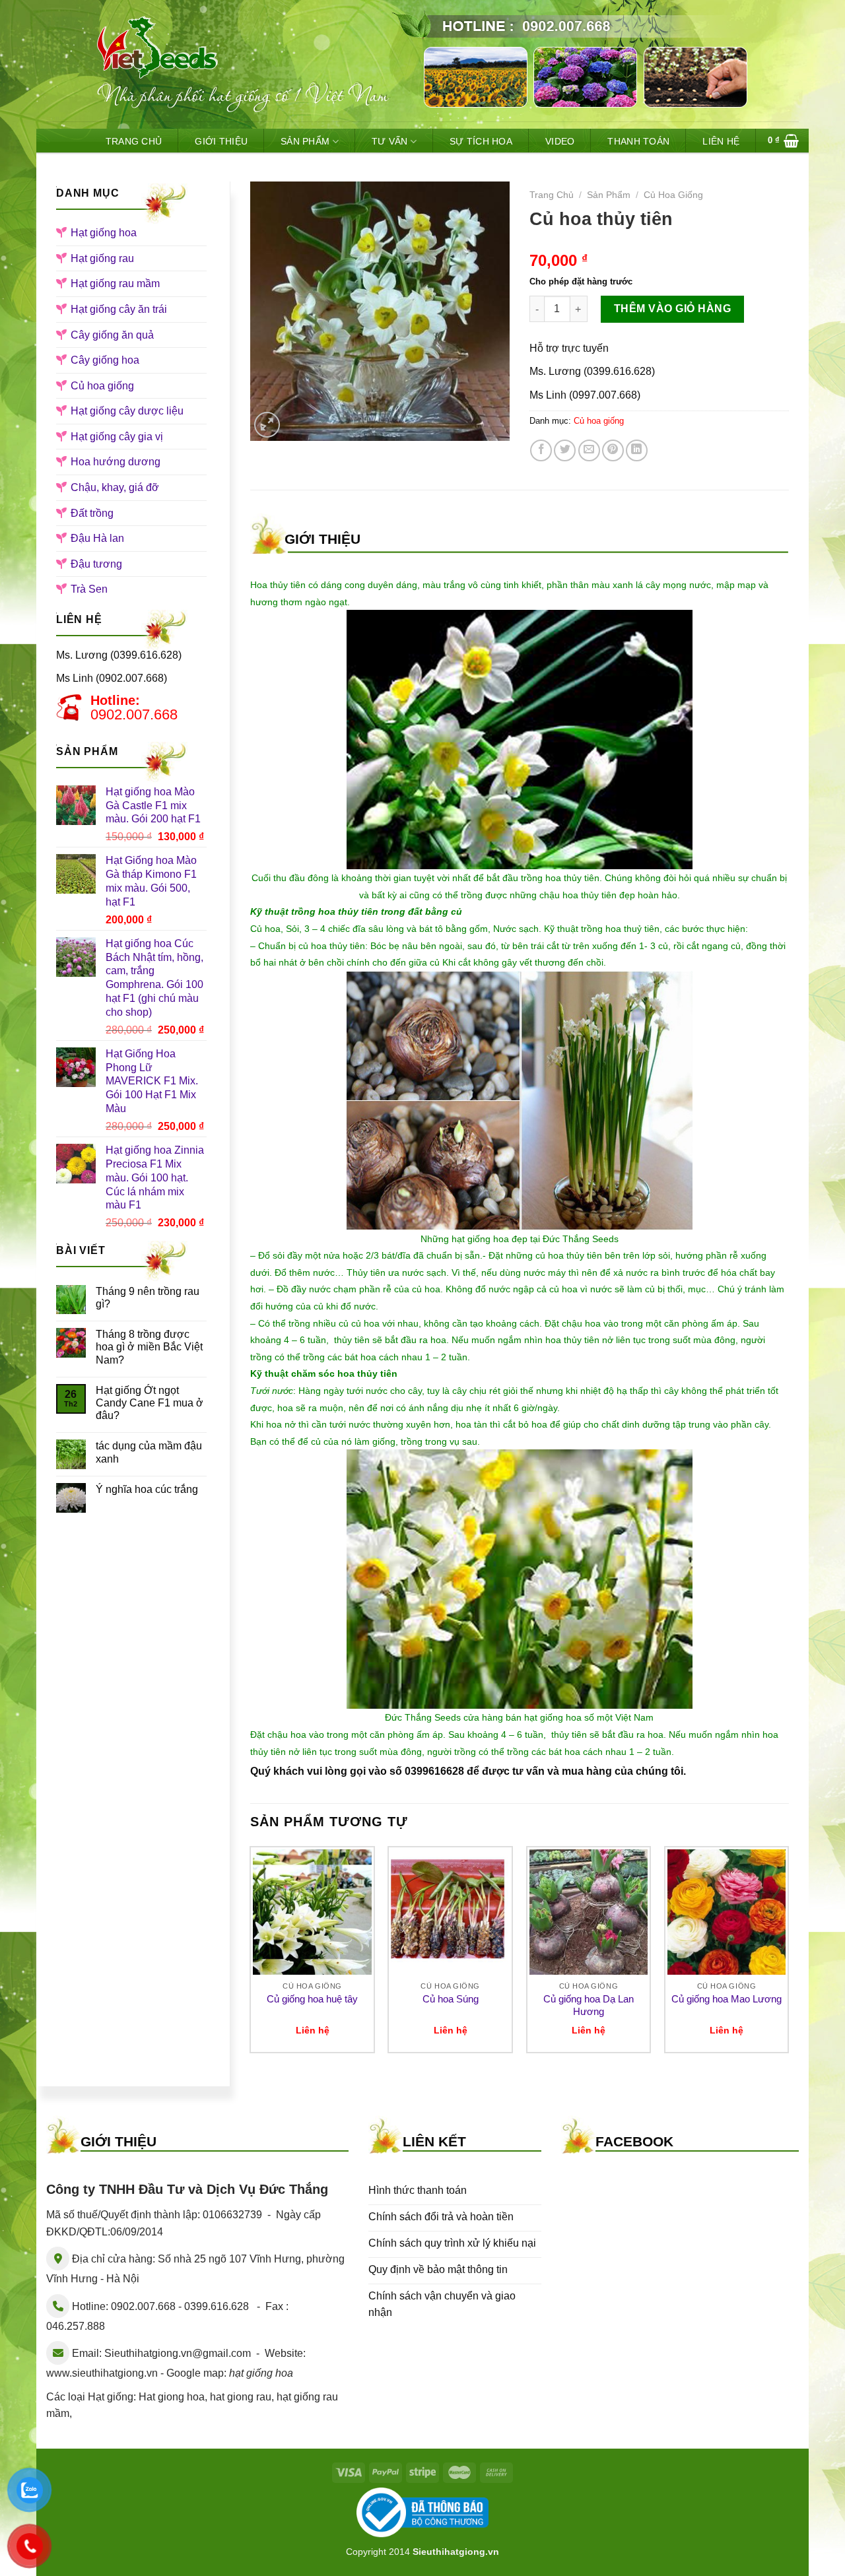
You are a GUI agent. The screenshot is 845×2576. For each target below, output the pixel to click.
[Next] (788, 1955)
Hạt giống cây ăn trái (119, 309)
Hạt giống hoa (104, 233)
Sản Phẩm (305, 141)
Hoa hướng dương (116, 462)
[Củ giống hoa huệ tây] (312, 1912)
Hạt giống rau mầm (115, 283)
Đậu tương (96, 564)
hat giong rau (241, 2397)
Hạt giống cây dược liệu (127, 411)
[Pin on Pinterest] (613, 450)
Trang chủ (552, 195)
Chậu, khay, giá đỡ (115, 487)
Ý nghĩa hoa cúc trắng (147, 1489)
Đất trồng (92, 513)
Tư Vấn (390, 141)
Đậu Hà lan (97, 538)
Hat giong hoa (172, 2397)
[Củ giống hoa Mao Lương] (727, 1912)
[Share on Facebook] (541, 450)
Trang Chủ (134, 141)
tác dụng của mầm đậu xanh (149, 1452)
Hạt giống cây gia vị (117, 437)
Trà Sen (89, 589)
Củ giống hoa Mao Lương (727, 1999)
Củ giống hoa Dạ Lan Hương (589, 2005)
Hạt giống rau (102, 258)
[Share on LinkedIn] (637, 450)
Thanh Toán (638, 141)
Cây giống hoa (105, 360)
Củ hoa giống (102, 386)
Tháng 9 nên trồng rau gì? (148, 1298)
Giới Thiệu (221, 141)
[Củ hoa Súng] (450, 1912)
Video (560, 141)
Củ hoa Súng (451, 1999)
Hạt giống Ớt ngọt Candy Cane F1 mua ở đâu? (150, 1403)
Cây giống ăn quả (112, 335)
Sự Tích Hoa (481, 141)
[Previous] (251, 1955)
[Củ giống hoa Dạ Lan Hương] (589, 1912)
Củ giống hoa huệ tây (312, 1999)
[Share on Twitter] (565, 450)
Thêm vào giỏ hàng (672, 309)
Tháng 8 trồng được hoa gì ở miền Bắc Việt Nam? (149, 1347)
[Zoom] (267, 425)
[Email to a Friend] (589, 450)
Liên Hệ (721, 141)
